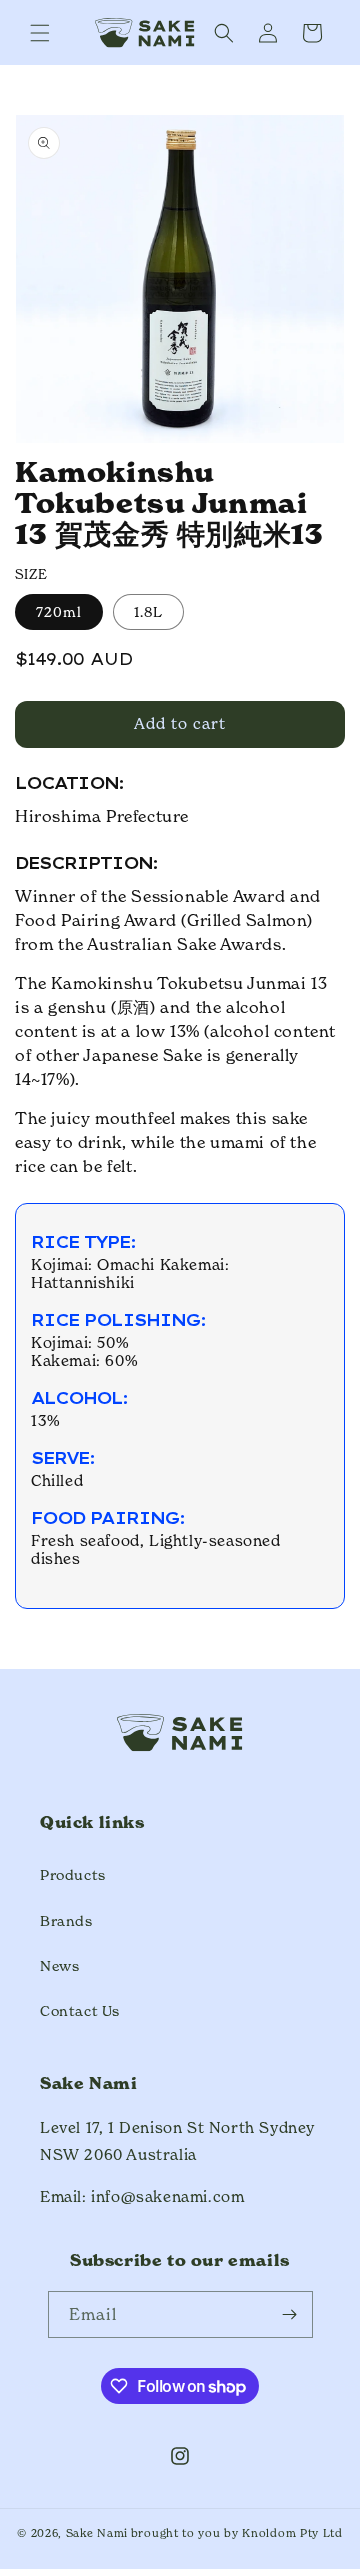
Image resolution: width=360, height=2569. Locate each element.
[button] (40, 33)
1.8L (148, 611)
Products (73, 1874)
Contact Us (80, 2010)
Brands (66, 1920)
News (59, 1965)
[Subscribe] (290, 2314)
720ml (59, 611)
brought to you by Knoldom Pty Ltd (237, 2533)
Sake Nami (97, 2533)
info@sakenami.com (167, 2196)
